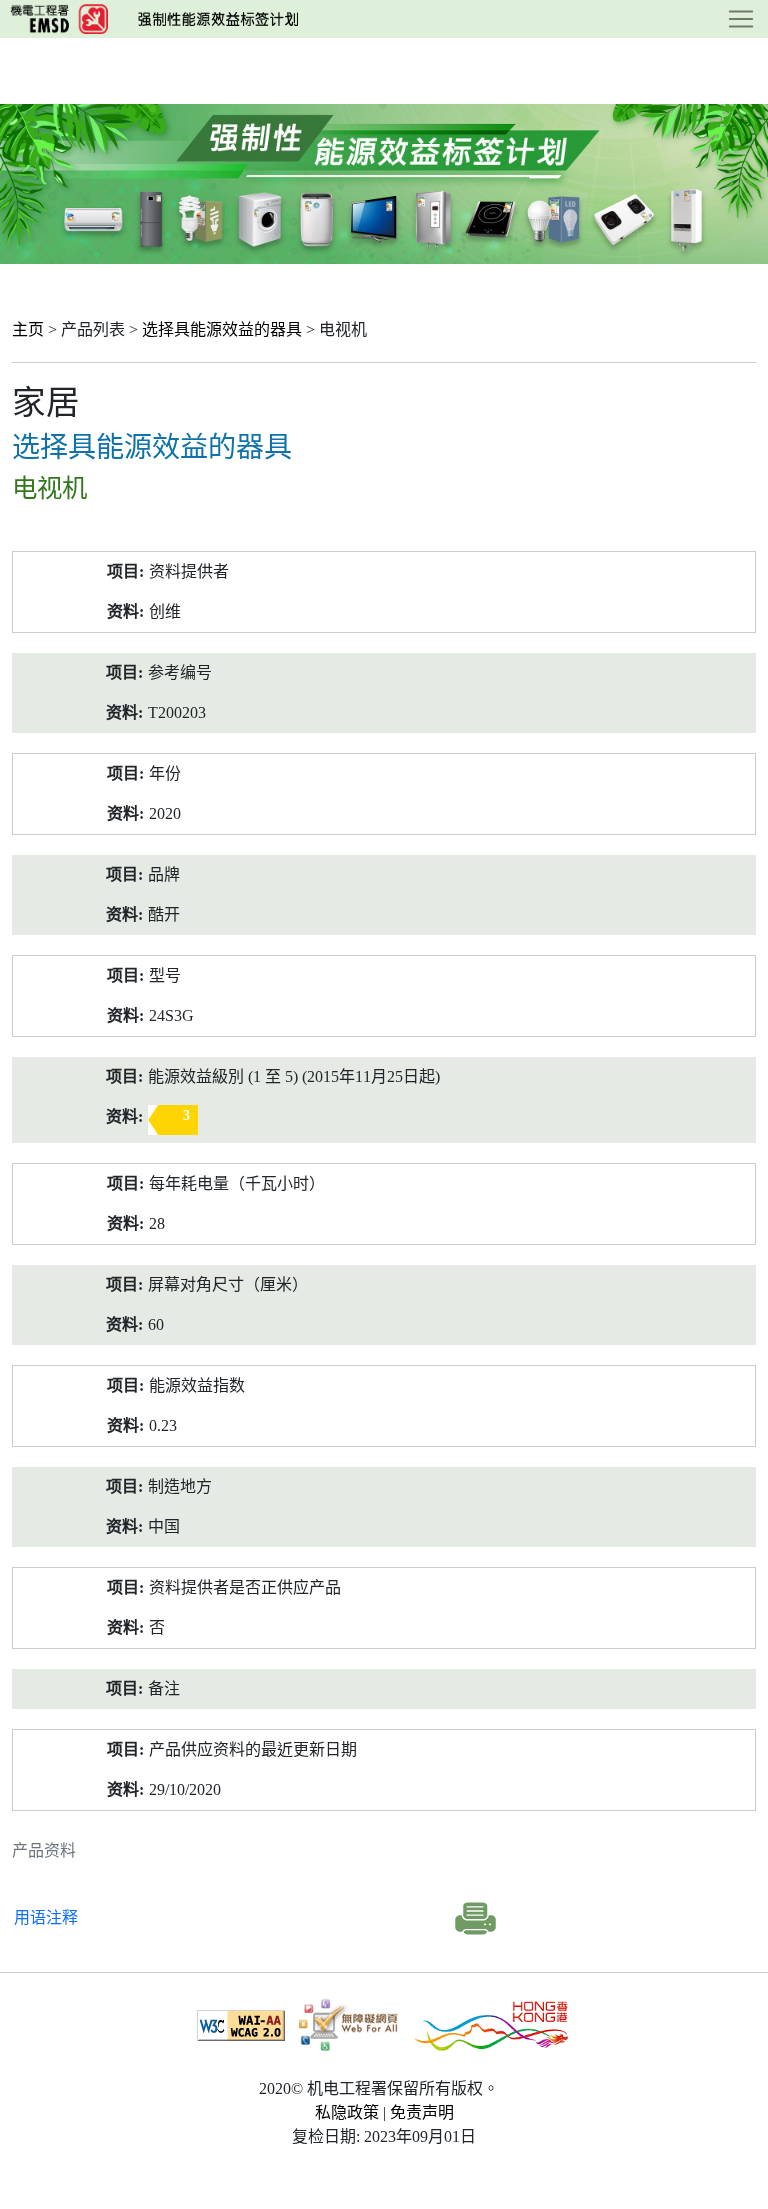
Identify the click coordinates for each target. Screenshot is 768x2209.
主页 (28, 329)
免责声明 (422, 2112)
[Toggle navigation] (741, 19)
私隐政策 (347, 2112)
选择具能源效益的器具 (222, 329)
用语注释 (46, 1917)
